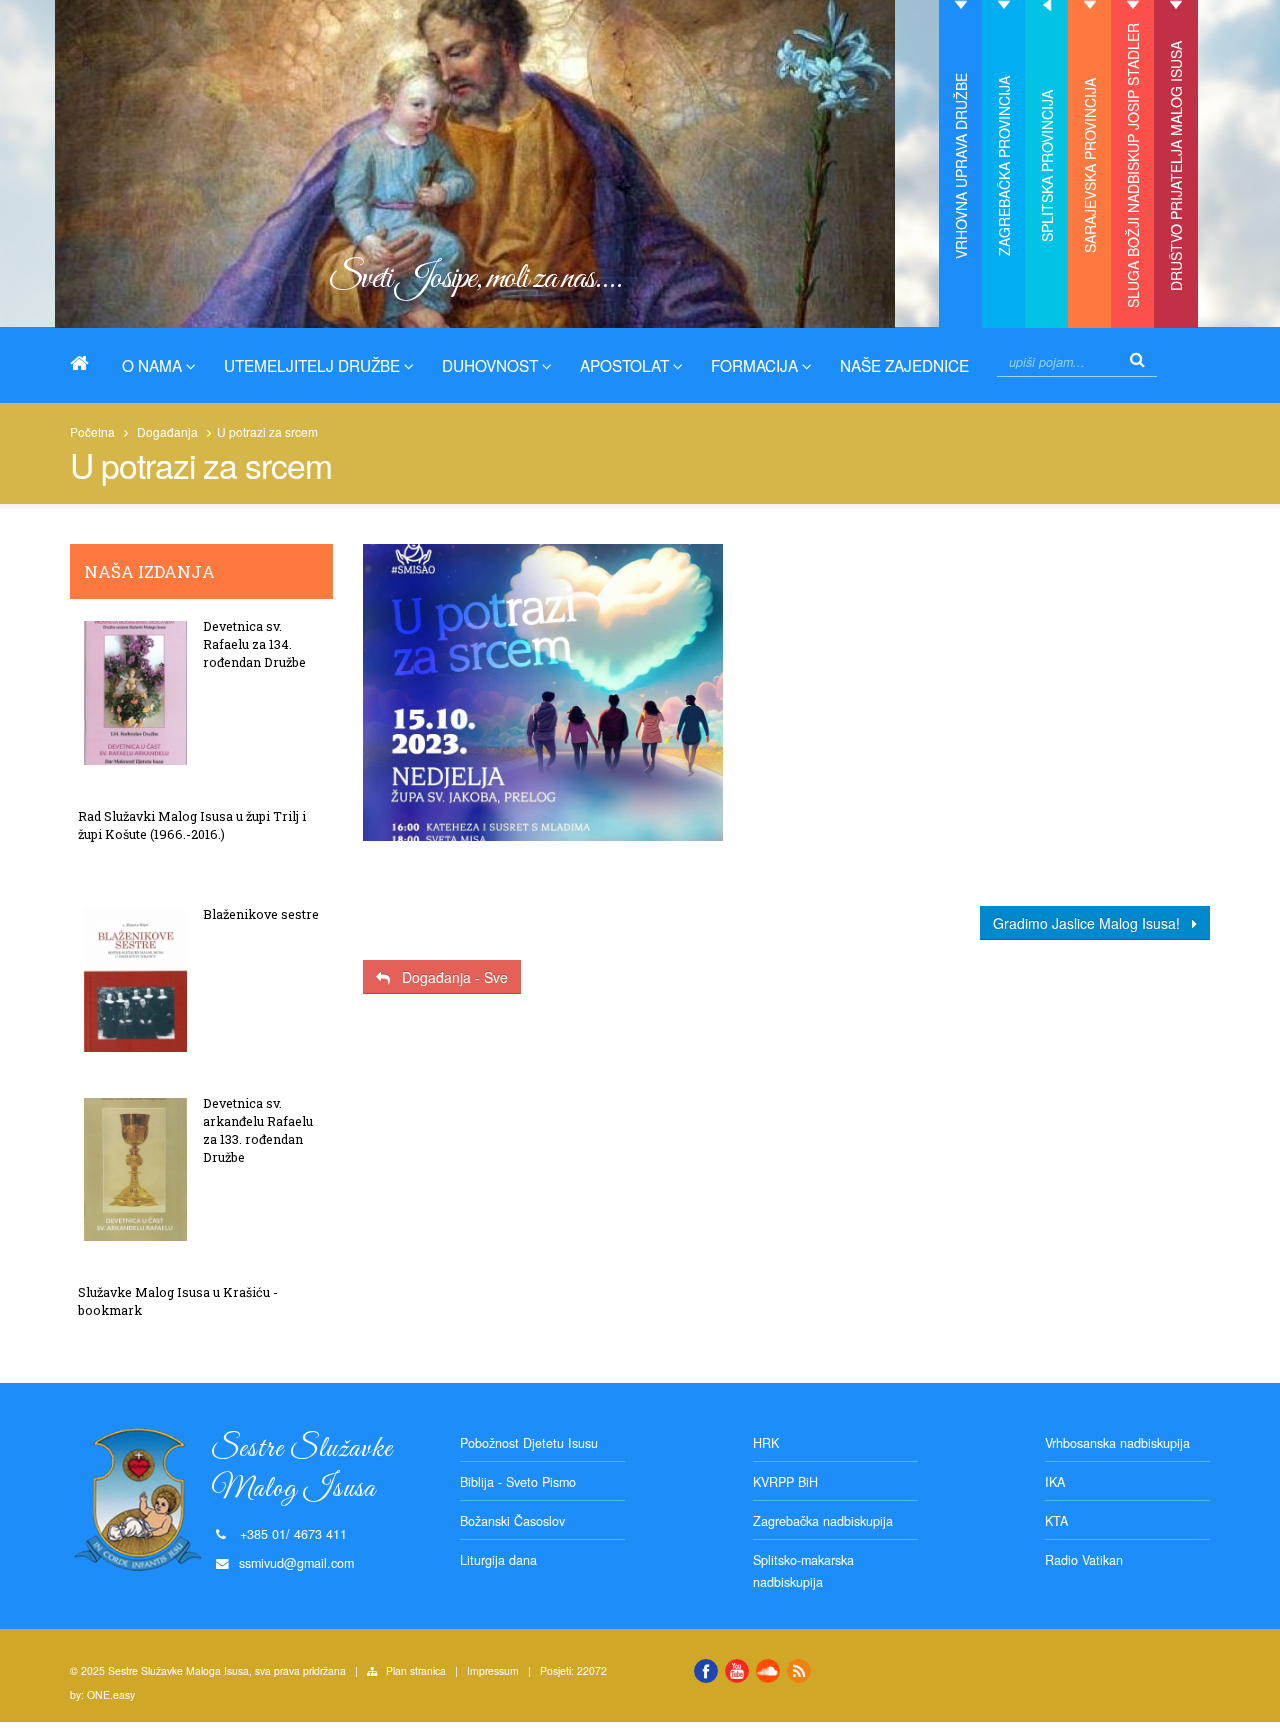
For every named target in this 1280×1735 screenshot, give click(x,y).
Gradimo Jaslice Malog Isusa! (1092, 923)
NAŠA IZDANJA (149, 571)
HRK (766, 1443)
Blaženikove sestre (261, 914)
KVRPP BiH (785, 1482)
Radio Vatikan (1084, 1560)
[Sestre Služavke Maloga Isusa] (87, 363)
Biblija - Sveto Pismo (518, 1482)
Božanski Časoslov (512, 1521)
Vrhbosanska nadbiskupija (1117, 1443)
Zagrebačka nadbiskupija (823, 1521)
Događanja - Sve (449, 977)
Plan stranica (416, 1670)
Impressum (493, 1670)
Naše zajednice (904, 365)
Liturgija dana (498, 1560)
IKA (1055, 1482)
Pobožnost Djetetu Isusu (529, 1443)
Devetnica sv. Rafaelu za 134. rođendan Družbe (254, 644)
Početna (92, 431)
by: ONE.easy (102, 1694)
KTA (1056, 1521)
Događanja (167, 431)
